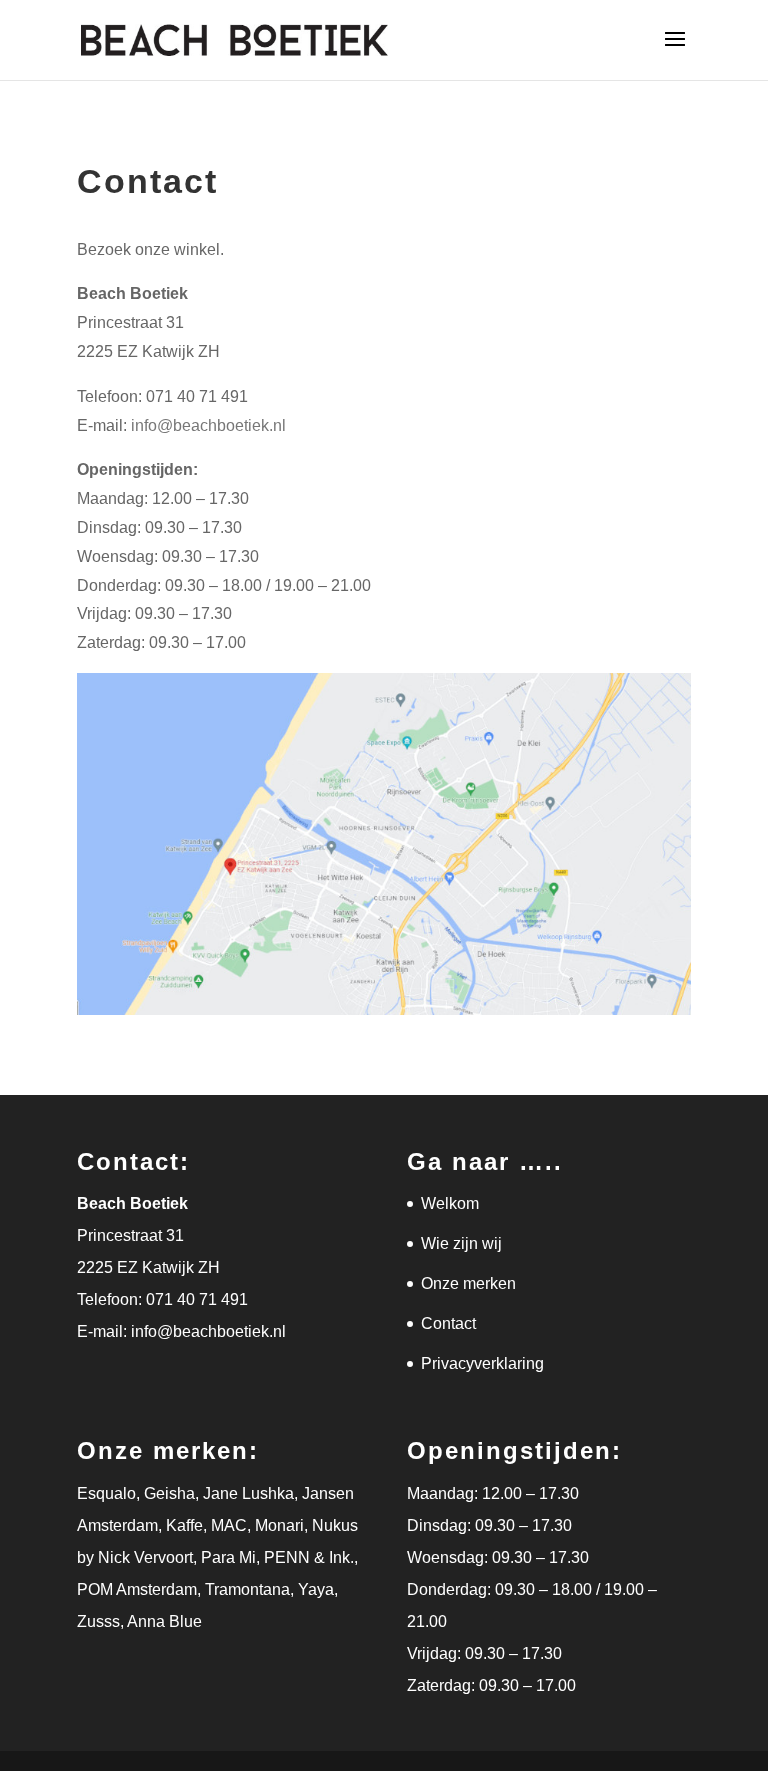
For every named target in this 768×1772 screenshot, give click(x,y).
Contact (448, 1323)
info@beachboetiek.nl (208, 425)
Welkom (450, 1203)
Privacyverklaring (482, 1363)
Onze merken (468, 1283)
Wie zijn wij (461, 1243)
